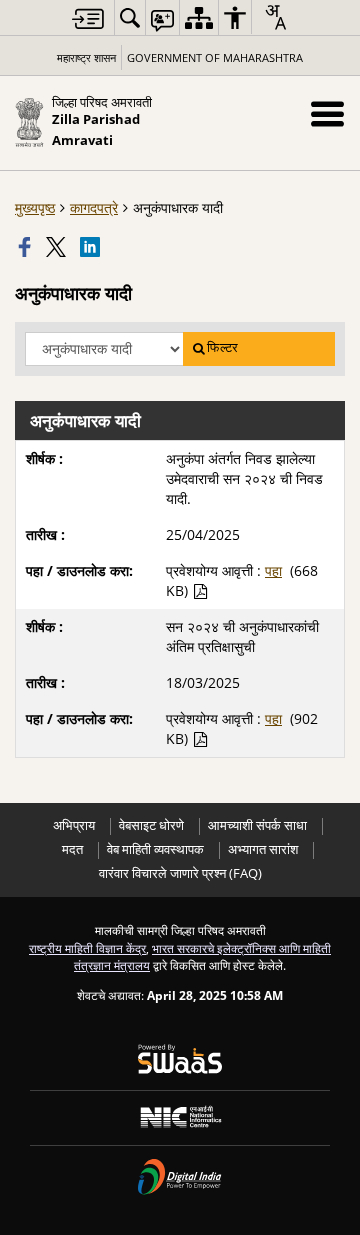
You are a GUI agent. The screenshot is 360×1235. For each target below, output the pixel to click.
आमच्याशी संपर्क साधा (257, 825)
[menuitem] (130, 17)
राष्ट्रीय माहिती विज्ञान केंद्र (87, 948)
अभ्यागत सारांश (263, 849)
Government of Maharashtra (215, 57)
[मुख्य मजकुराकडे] (88, 18)
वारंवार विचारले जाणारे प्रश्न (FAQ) (180, 873)
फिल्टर (222, 347)
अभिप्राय (74, 825)
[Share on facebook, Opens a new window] (27, 247)
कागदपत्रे (94, 207)
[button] (327, 113)
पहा (273, 570)
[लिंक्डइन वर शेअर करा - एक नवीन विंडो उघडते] (92, 247)
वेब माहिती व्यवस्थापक (155, 849)
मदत (72, 849)
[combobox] (275, 17)
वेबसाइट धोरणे (151, 825)
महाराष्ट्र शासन (86, 57)
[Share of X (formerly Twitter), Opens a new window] (58, 247)
